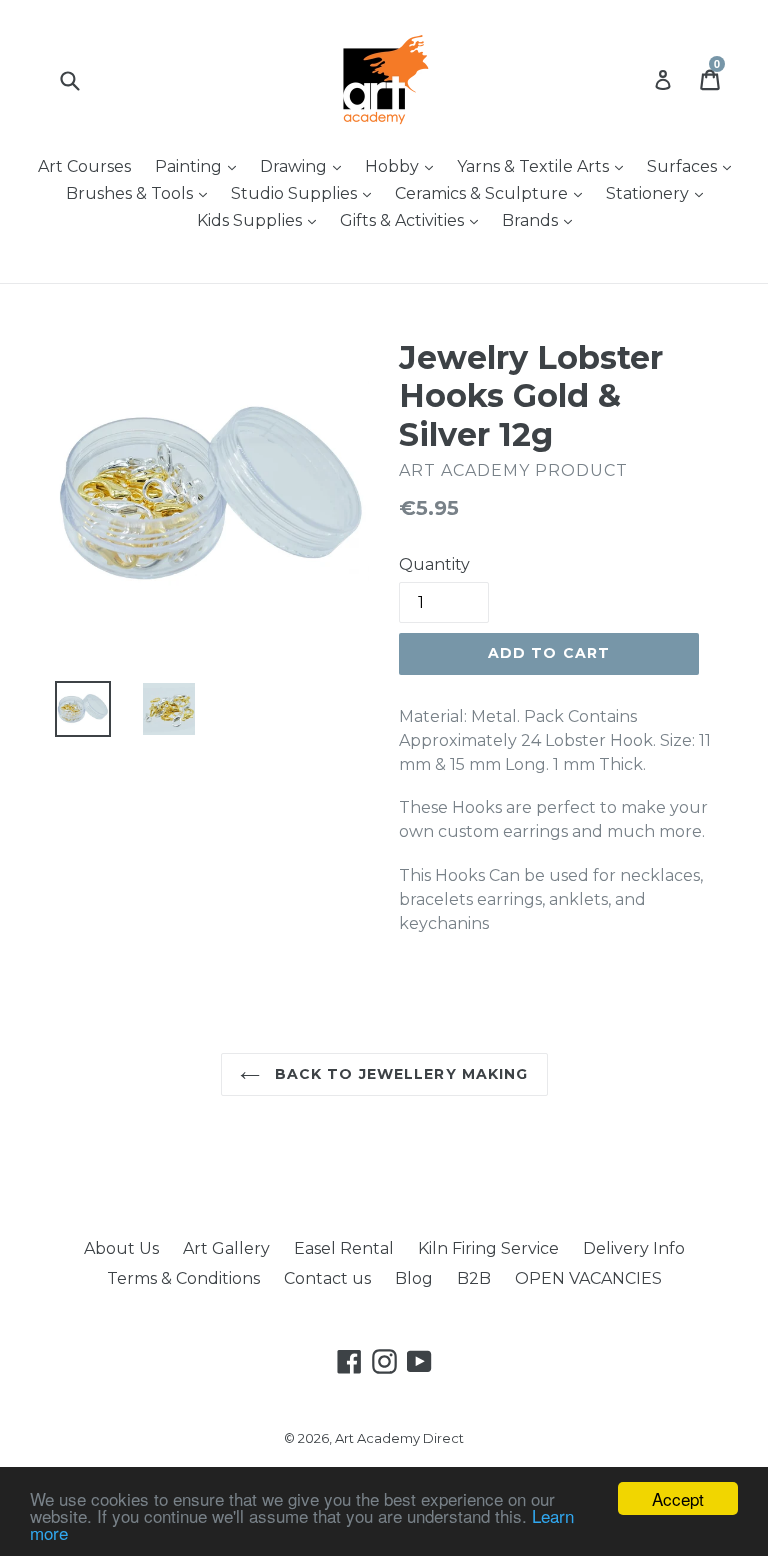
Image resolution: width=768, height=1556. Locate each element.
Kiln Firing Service (488, 1248)
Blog (414, 1278)
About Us (121, 1248)
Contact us (327, 1278)
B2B (474, 1278)
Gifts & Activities (414, 220)
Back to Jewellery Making (399, 1074)
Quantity (434, 564)
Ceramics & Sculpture (493, 193)
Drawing (305, 166)
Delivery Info (634, 1248)
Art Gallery (226, 1248)
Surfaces (694, 166)
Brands (542, 220)
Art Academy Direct (399, 1438)
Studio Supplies (306, 193)
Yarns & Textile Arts (545, 166)
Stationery (659, 193)
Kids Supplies (261, 220)
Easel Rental (344, 1248)
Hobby (404, 166)
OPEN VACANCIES (588, 1278)
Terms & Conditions (183, 1278)
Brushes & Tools (141, 193)
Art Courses (84, 166)
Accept (678, 1498)
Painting (200, 166)
